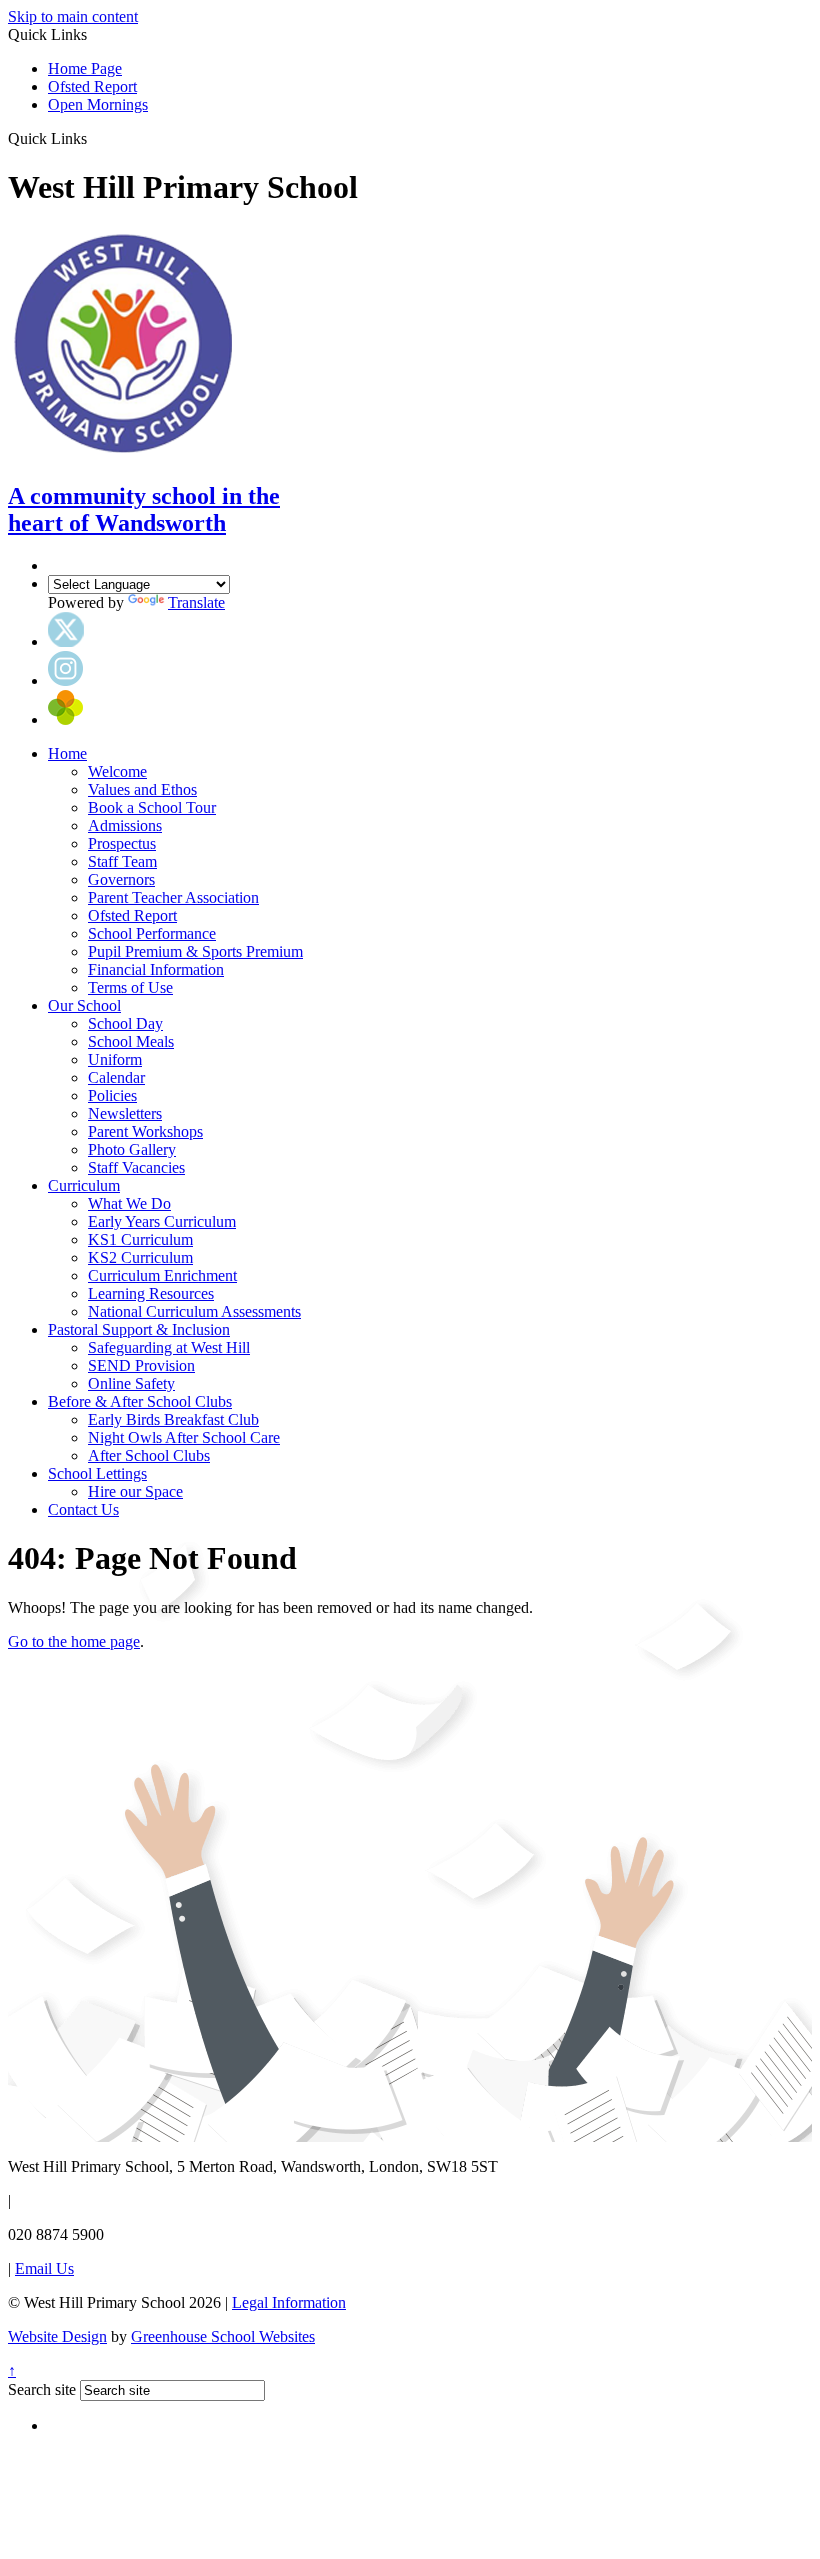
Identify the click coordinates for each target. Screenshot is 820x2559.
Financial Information (156, 969)
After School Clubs (149, 1455)
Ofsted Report (92, 86)
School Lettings (97, 1473)
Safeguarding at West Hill (169, 1347)
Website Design (57, 2336)
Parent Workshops (145, 1131)
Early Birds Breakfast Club (173, 1419)
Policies (112, 1095)
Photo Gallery (132, 1149)
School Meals (131, 1041)
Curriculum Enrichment (162, 1275)
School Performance (152, 933)
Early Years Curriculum (162, 1221)
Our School (84, 1005)
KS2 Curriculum (140, 1257)
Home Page (85, 68)
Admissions (125, 825)
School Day (125, 1023)
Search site (42, 2389)
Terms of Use (130, 987)
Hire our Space (135, 1491)
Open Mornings (98, 104)
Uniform (115, 1059)
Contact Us (83, 1509)
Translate (196, 602)
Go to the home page (74, 1641)
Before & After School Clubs (140, 1401)
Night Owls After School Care (184, 1437)
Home (67, 753)
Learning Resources (151, 1293)
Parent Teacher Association (173, 897)
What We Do (129, 1203)
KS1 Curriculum (140, 1239)
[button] (94, 138)
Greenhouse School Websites (223, 2336)
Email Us (44, 2268)
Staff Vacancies (136, 1167)
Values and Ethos (142, 789)
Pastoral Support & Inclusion (139, 1329)
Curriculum (84, 1185)
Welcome (117, 771)
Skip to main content (73, 16)
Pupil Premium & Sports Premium (195, 951)
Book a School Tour (152, 807)
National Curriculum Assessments (194, 1311)
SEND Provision (141, 1365)
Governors (121, 879)
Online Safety (131, 1383)
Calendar (116, 1077)
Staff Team (122, 861)
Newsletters (125, 1113)
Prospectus (122, 843)
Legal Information (289, 2302)
